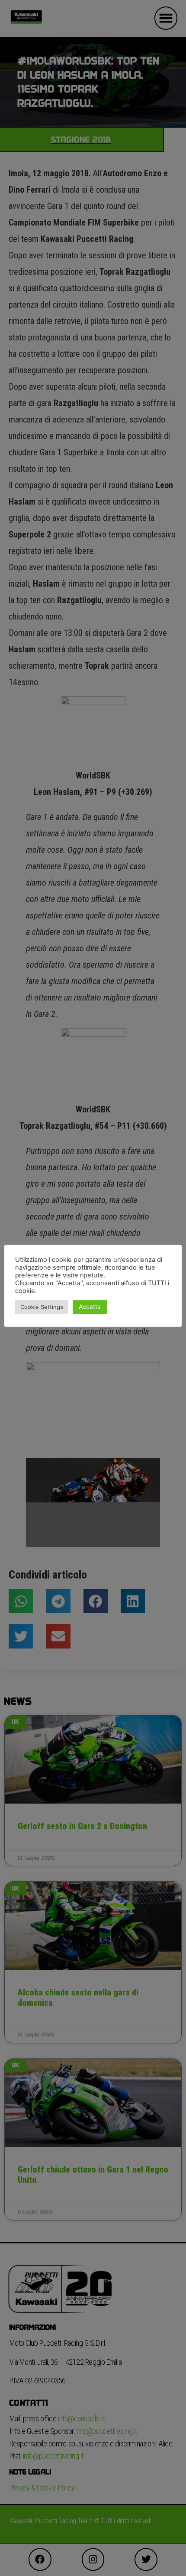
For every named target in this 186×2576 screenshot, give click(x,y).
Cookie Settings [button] (42, 1307)
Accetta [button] (90, 1307)
